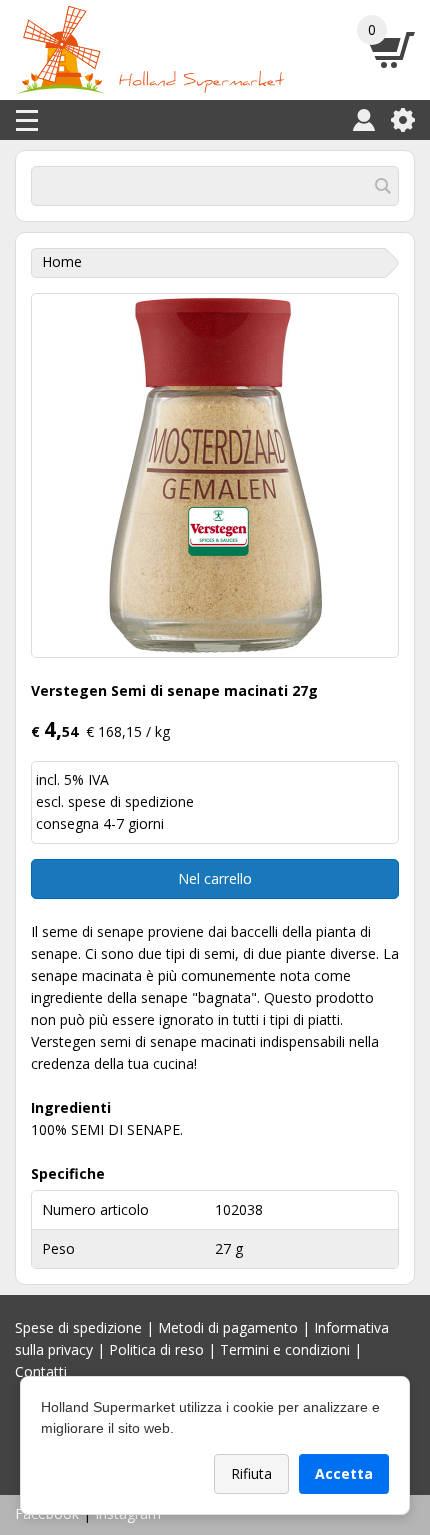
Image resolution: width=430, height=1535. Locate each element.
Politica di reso (156, 1349)
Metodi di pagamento (228, 1327)
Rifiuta (251, 1473)
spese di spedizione (131, 801)
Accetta (344, 1473)
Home (62, 261)
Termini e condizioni (285, 1349)
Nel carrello (215, 878)
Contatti (41, 1371)
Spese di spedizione (78, 1327)
